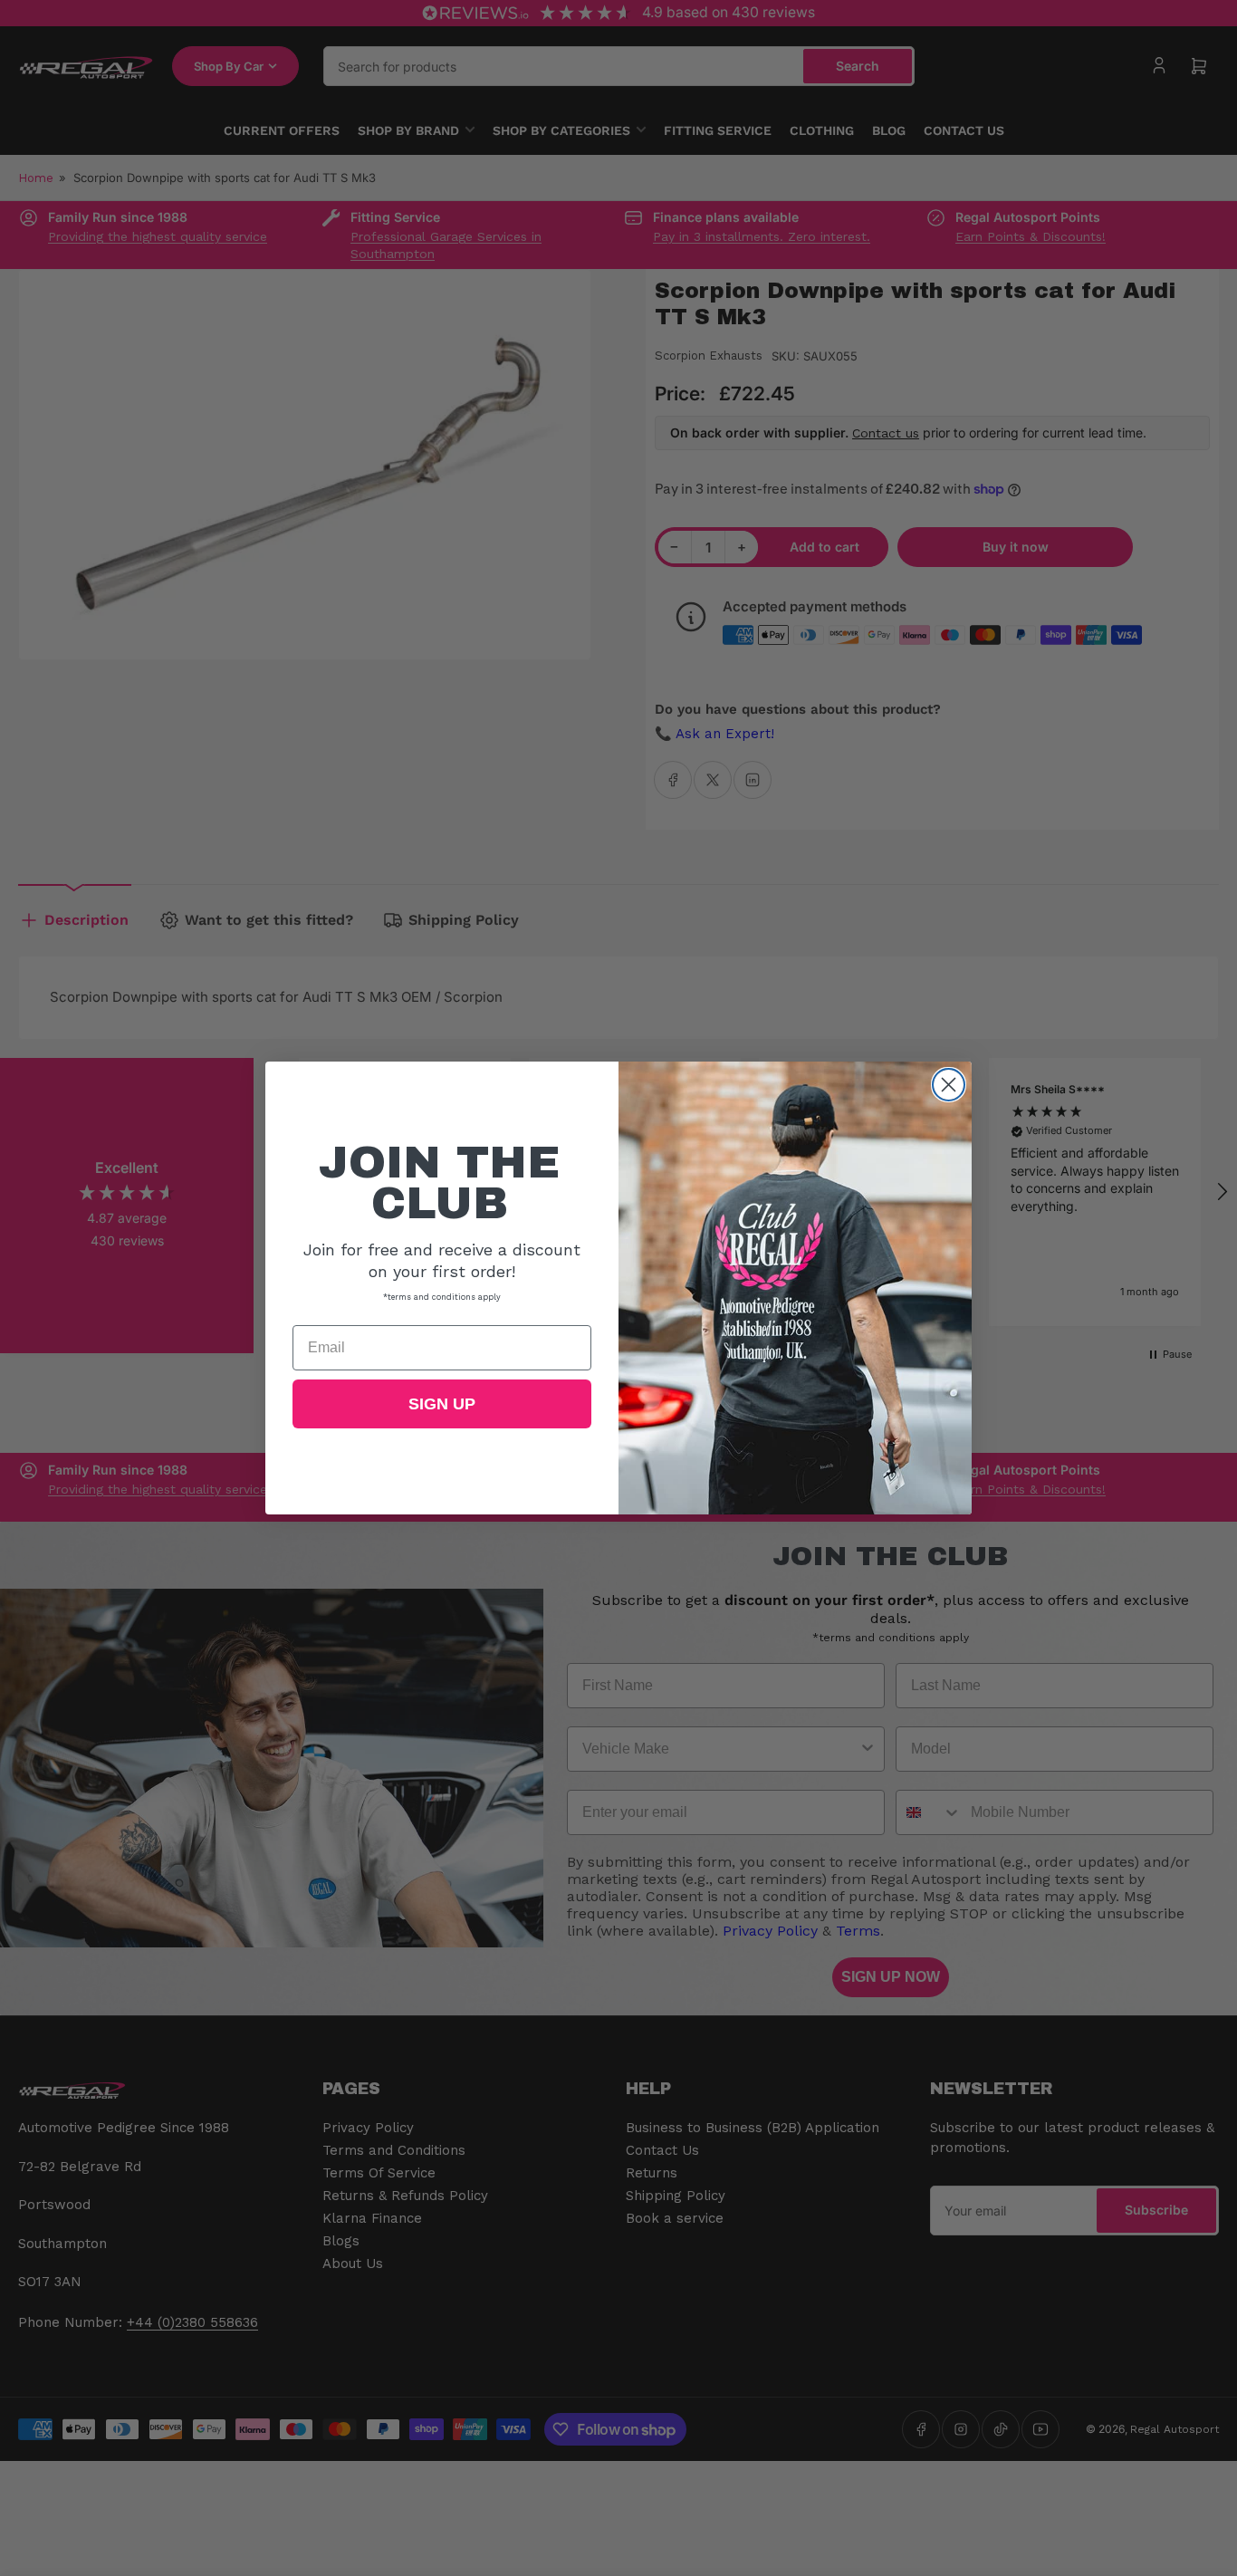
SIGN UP (442, 1404)
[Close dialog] (949, 1085)
